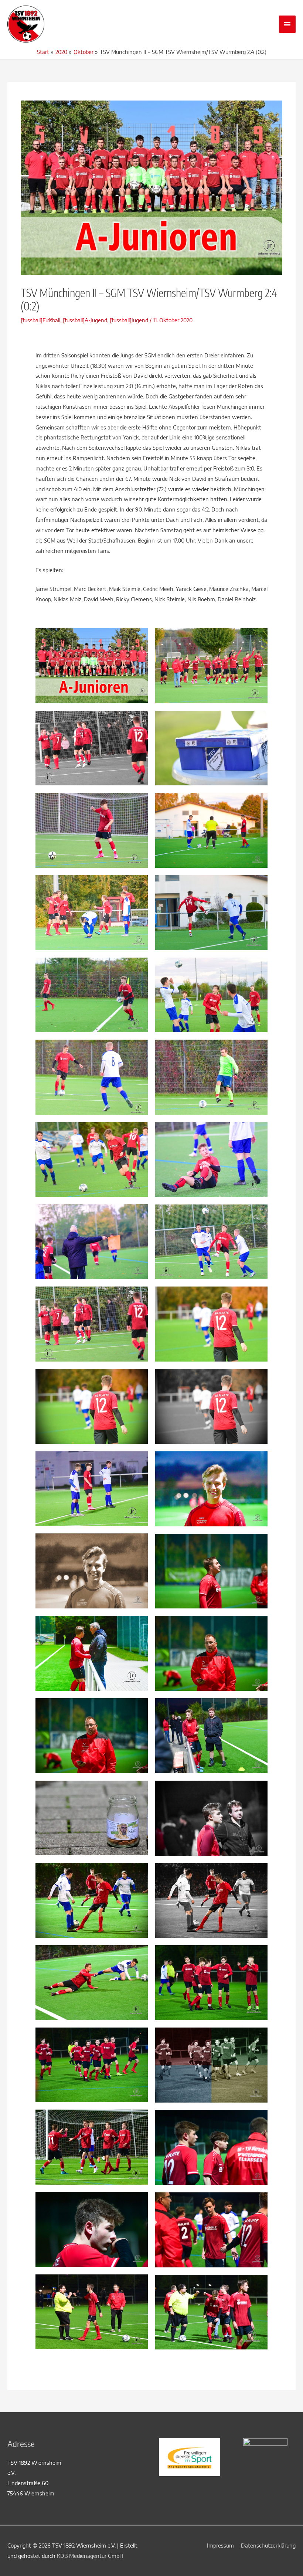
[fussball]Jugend (129, 320)
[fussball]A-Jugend (85, 320)
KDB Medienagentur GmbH (90, 2556)
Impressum (220, 2545)
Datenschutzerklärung (268, 2545)
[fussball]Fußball (40, 320)
